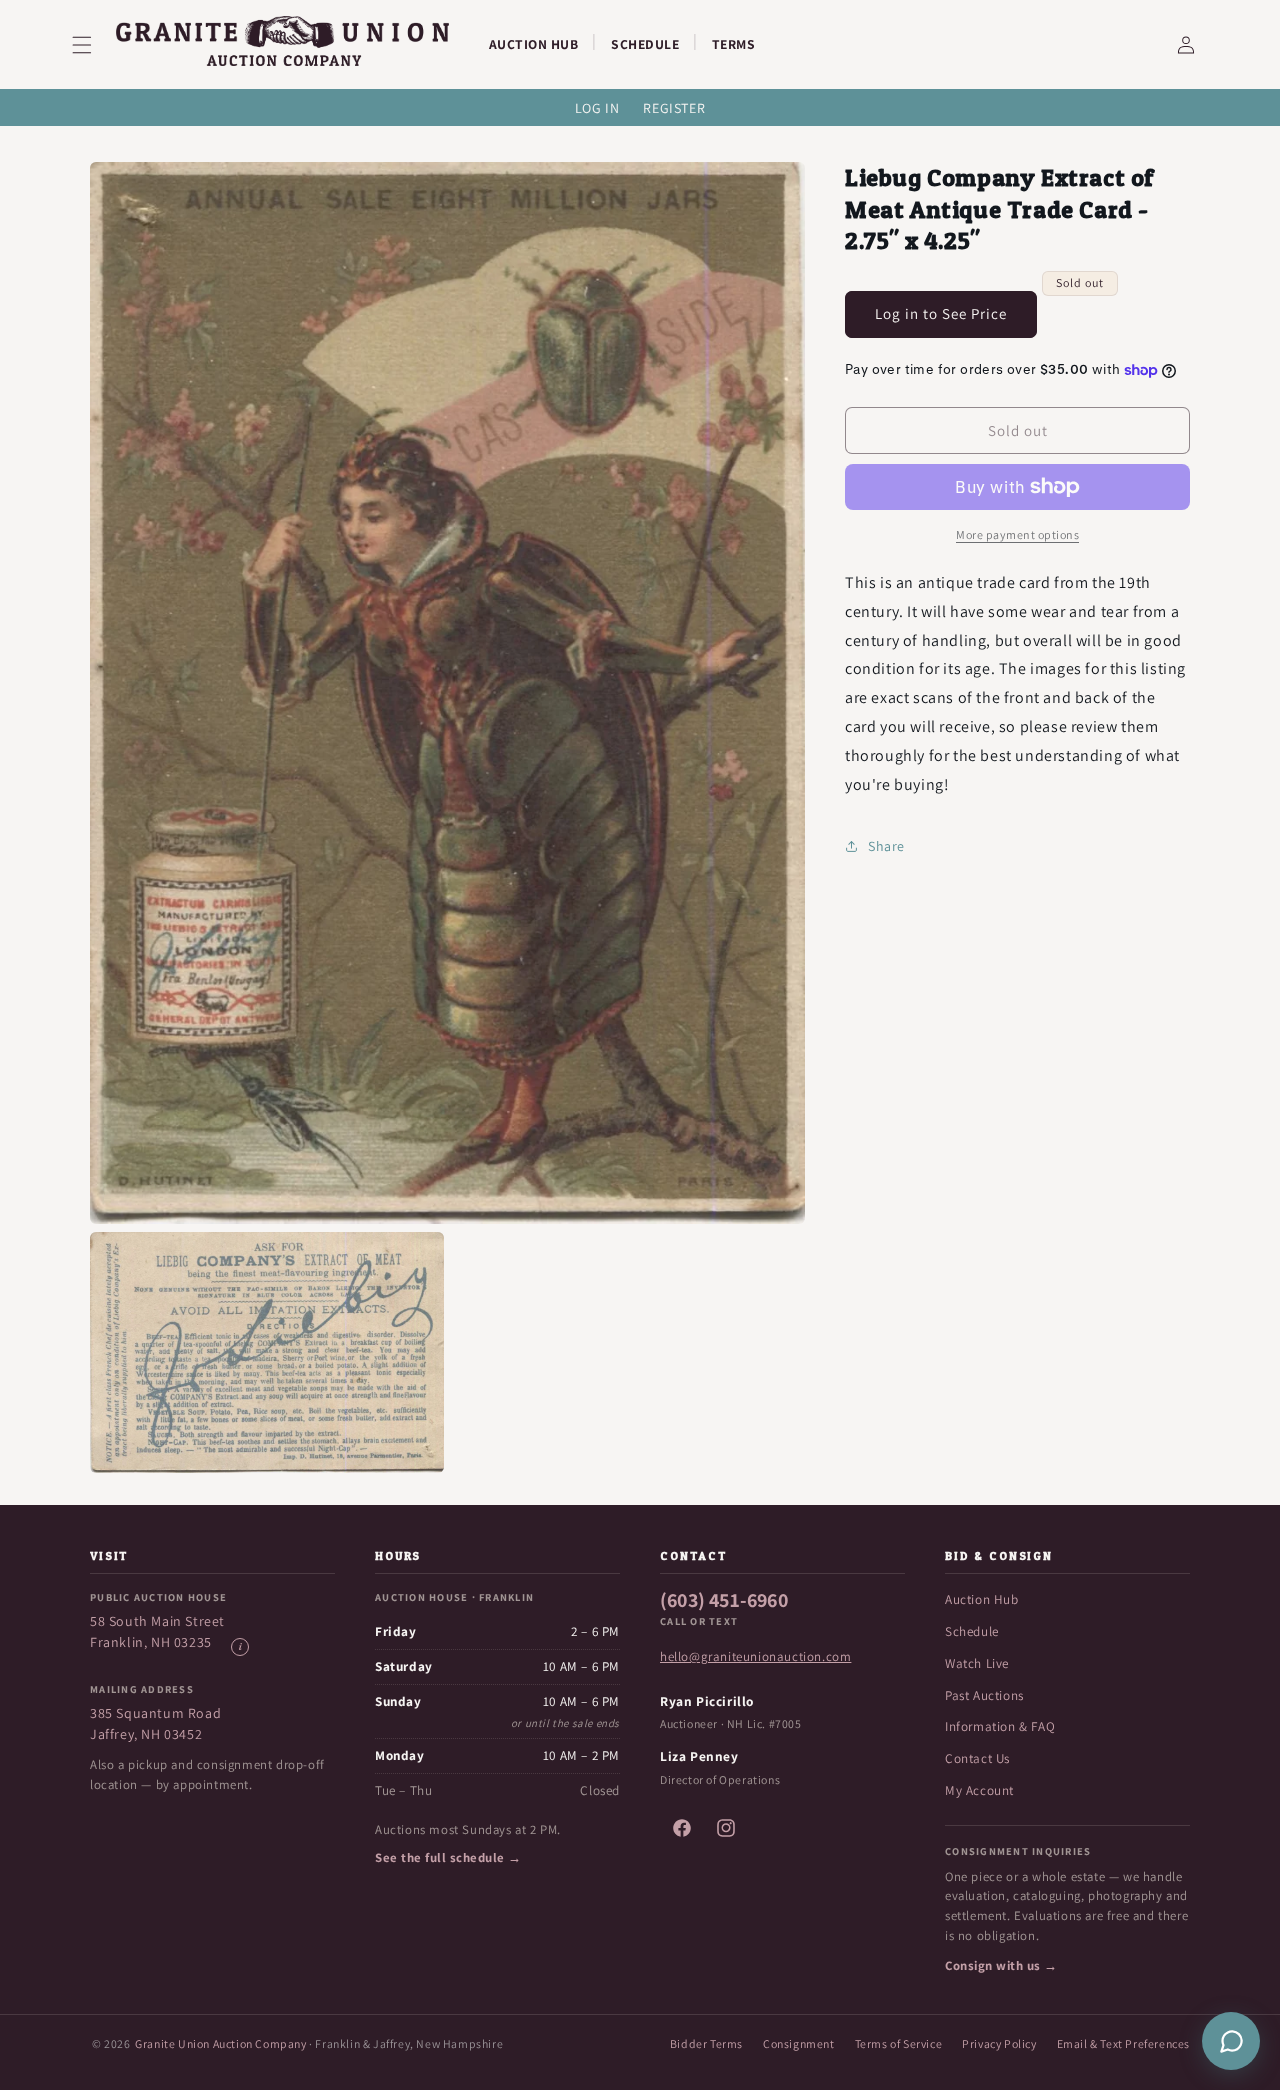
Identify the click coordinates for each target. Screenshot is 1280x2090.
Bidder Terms (706, 2043)
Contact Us (977, 1758)
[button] (94, 45)
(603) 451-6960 (724, 1600)
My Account (979, 1790)
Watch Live (977, 1663)
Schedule (972, 1631)
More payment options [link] (1017, 534)
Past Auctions (984, 1695)
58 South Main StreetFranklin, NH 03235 (157, 1631)
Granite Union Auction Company (220, 2043)
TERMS (734, 44)
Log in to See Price (941, 313)
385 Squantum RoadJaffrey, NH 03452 (155, 1723)
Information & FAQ (1000, 1726)
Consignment (799, 2043)
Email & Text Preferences (1123, 2043)
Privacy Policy (999, 2043)
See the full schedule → (448, 1857)
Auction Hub (982, 1599)
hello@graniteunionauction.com (755, 1656)
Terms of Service (899, 2043)
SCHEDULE (645, 44)
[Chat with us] (1231, 2041)
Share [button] (886, 846)
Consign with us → (1001, 1965)
